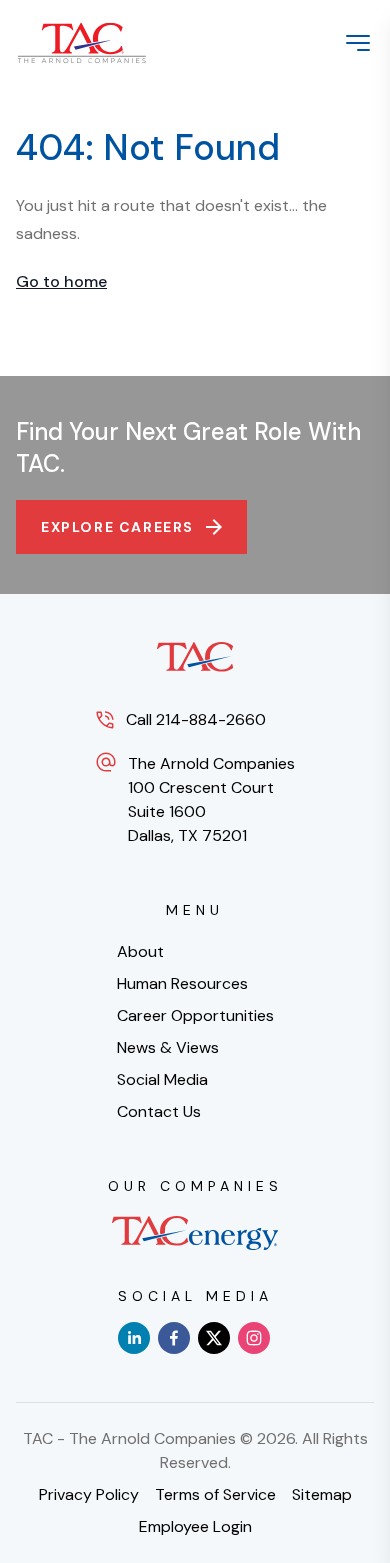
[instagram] (254, 1338)
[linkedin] (134, 1338)
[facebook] (174, 1338)
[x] (214, 1338)
